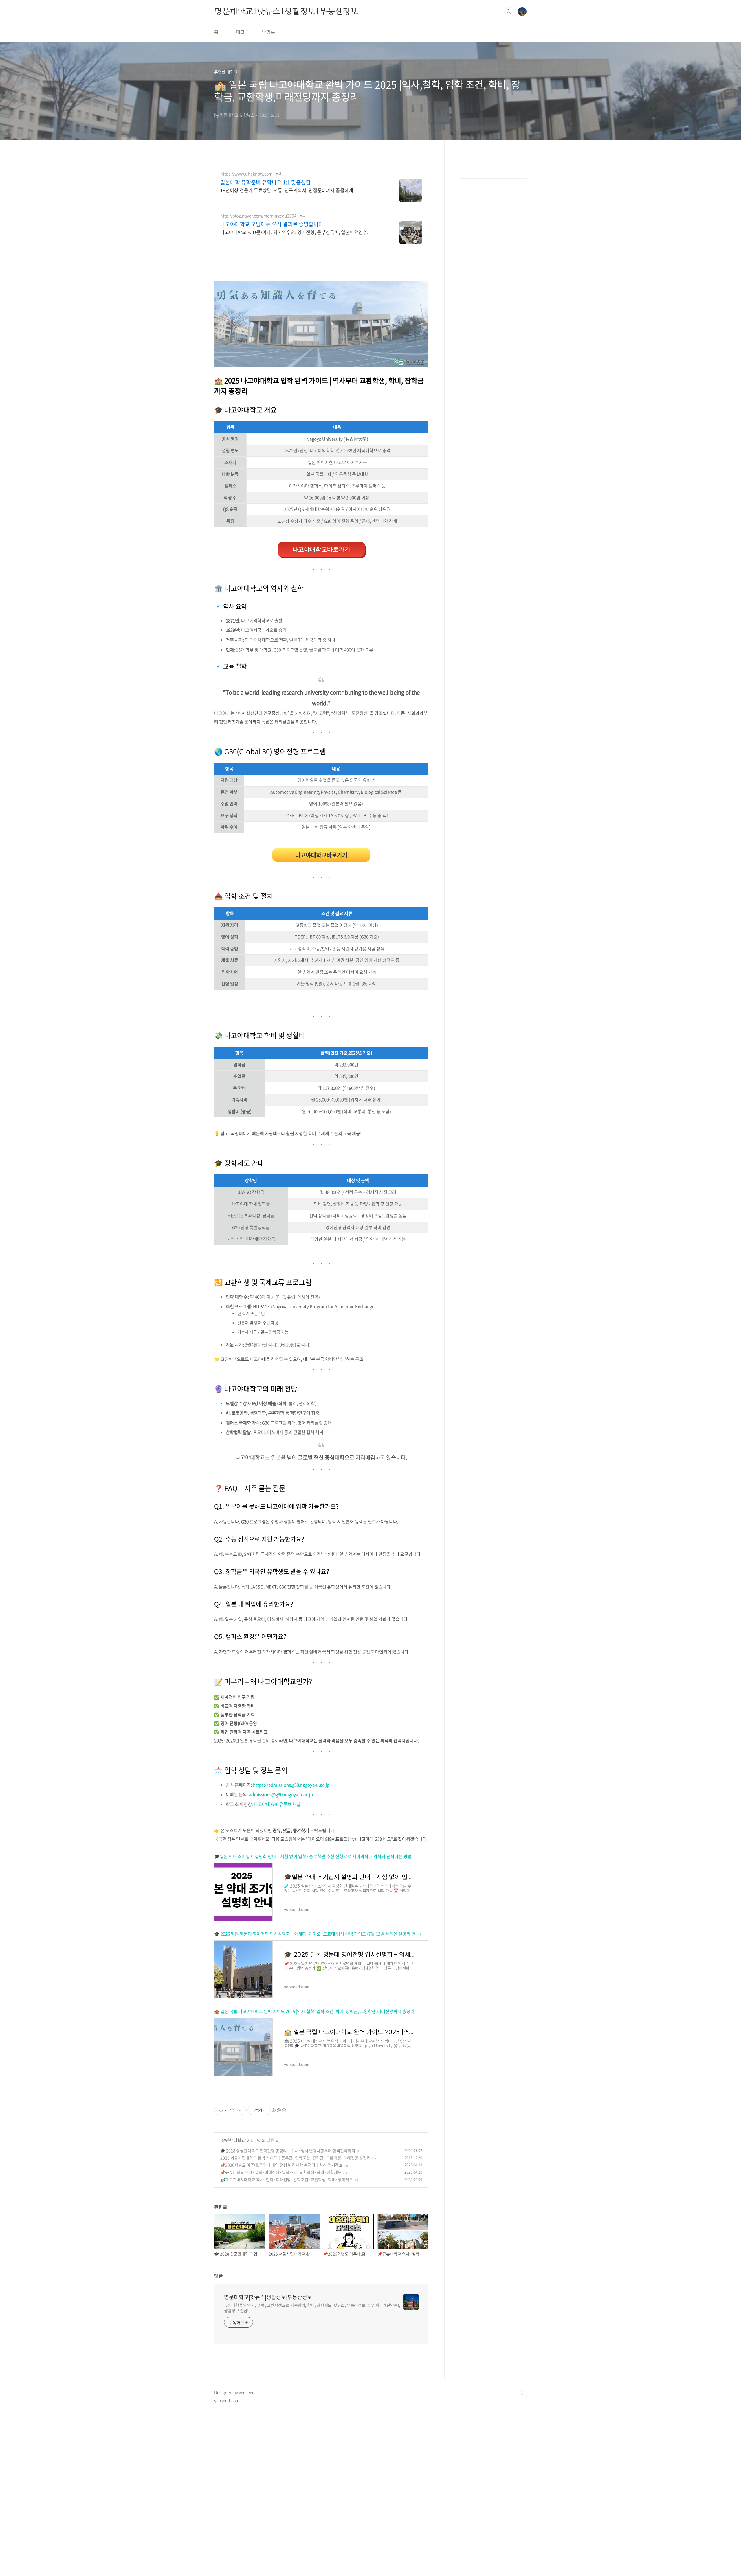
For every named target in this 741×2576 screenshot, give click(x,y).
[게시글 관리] (239, 2110)
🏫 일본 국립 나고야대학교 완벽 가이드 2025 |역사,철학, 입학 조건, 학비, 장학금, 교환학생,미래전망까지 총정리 (314, 2011)
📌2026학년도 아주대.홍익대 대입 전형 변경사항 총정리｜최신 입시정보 (281, 2165)
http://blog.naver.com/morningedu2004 (258, 216)
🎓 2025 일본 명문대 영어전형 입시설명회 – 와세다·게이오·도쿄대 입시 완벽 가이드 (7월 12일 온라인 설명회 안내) (318, 1934)
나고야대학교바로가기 (321, 549)
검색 (509, 12)
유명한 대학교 (233, 2140)
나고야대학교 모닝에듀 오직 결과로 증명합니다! (273, 224)
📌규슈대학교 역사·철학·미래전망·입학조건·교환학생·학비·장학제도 (281, 2172)
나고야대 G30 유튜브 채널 (277, 1804)
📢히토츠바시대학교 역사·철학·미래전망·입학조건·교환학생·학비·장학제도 (287, 2179)
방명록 (268, 32)
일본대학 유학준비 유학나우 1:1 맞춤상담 (266, 182)
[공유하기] (232, 2110)
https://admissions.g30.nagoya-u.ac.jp (291, 1785)
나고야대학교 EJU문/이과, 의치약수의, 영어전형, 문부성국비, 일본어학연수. (294, 232)
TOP (522, 2395)
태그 (240, 32)
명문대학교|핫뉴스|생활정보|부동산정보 (286, 11)
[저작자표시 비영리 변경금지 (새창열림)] (278, 2110)
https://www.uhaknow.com (246, 174)
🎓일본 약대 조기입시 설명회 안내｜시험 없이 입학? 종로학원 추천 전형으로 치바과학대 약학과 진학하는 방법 (313, 1856)
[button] (321, 855)
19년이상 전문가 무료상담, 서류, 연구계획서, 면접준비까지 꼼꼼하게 (287, 190)
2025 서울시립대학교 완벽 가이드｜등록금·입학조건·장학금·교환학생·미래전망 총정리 (295, 2158)
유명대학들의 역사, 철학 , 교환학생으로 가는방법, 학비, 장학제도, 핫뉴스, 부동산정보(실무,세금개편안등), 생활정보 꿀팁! (312, 2308)
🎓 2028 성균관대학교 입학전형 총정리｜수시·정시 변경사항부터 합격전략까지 (288, 2150)
